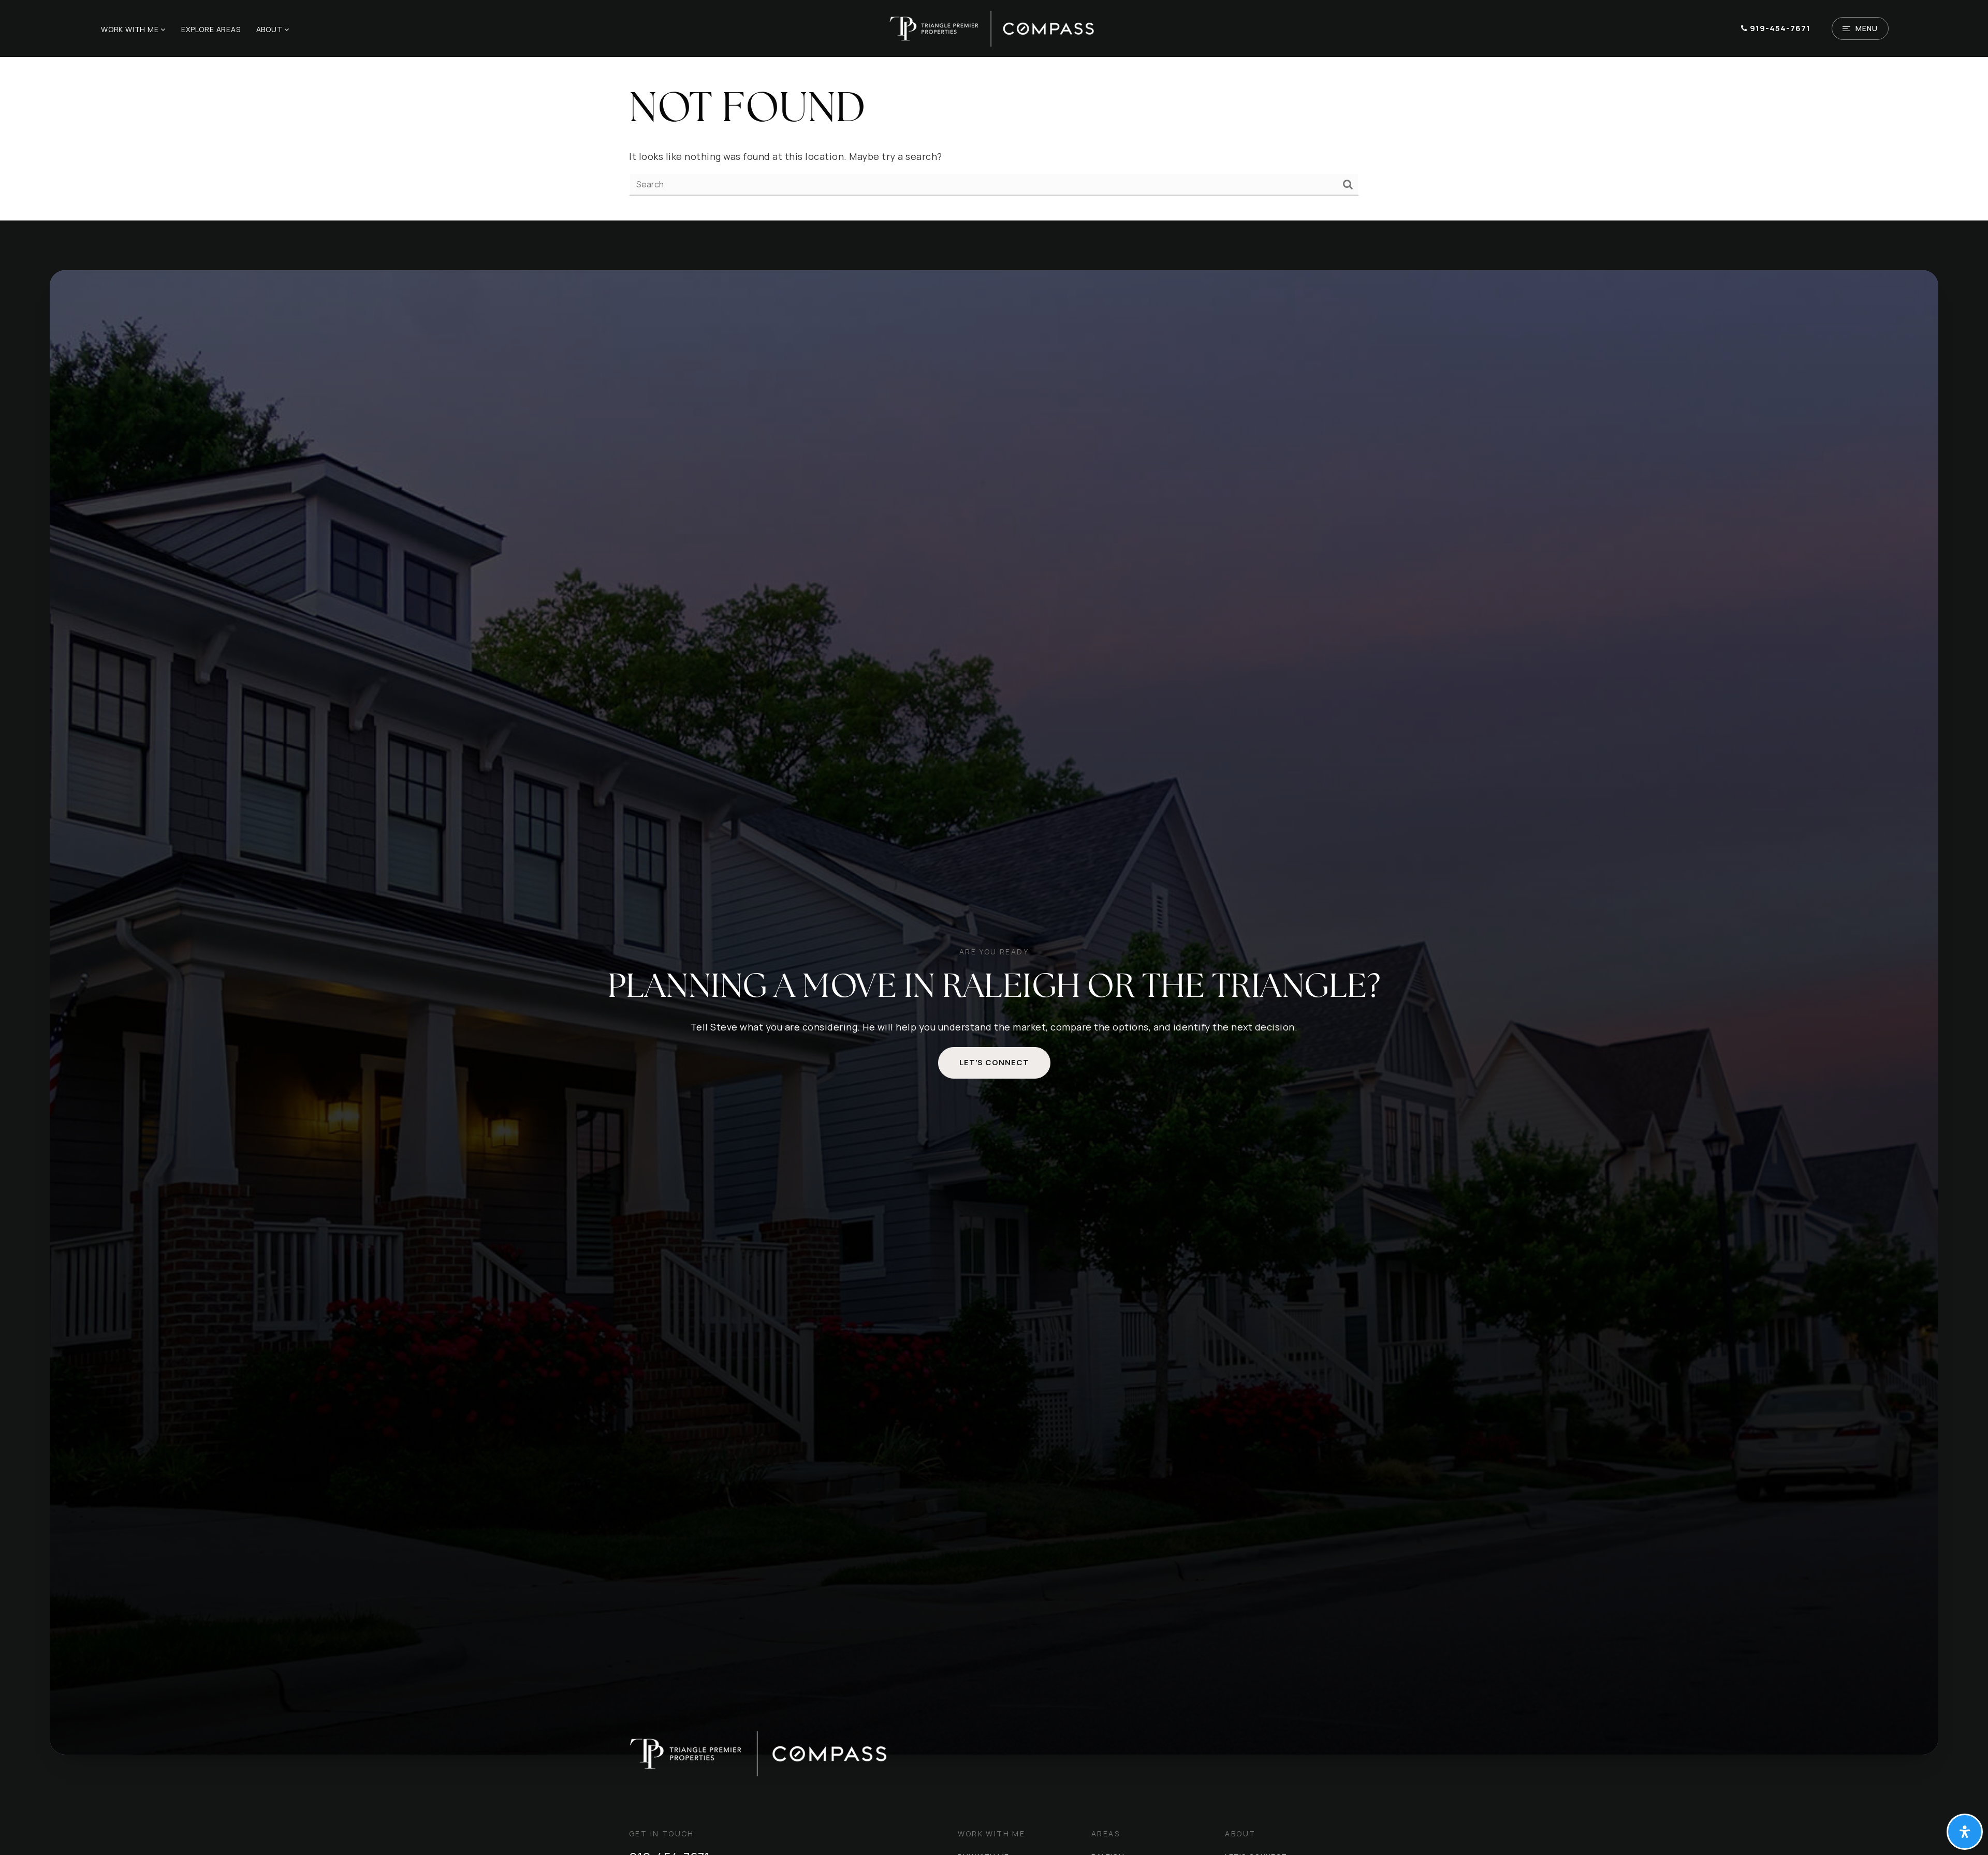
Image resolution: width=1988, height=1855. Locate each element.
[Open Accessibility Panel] (1965, 1832)
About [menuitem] (271, 29)
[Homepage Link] (994, 27)
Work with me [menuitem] (131, 29)
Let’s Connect (994, 1062)
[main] (994, 139)
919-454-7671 (1779, 28)
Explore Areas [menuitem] (211, 29)
